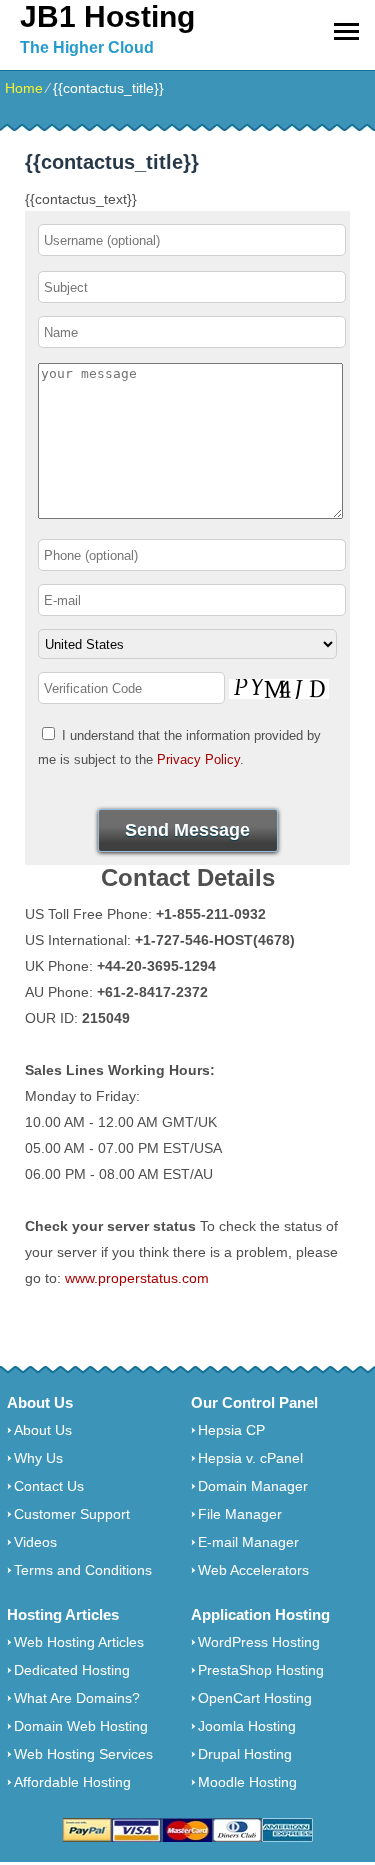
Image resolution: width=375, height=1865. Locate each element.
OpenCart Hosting (255, 1698)
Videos (35, 1542)
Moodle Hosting (247, 1782)
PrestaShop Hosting (261, 1670)
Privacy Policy (198, 759)
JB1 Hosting (107, 16)
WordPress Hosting (259, 1642)
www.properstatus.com (137, 1278)
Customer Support (72, 1514)
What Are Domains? (77, 1698)
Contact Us (49, 1486)
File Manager (240, 1514)
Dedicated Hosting (72, 1670)
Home (24, 88)
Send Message (187, 830)
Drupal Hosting (245, 1754)
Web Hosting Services (83, 1754)
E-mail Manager (248, 1542)
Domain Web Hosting (81, 1726)
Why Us (38, 1458)
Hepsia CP (231, 1430)
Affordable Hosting (72, 1782)
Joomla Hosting (247, 1726)
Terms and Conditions (83, 1570)
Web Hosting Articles (79, 1642)
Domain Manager (253, 1486)
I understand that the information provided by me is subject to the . (179, 747)
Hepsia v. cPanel (250, 1458)
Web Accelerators (253, 1570)
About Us (43, 1430)
